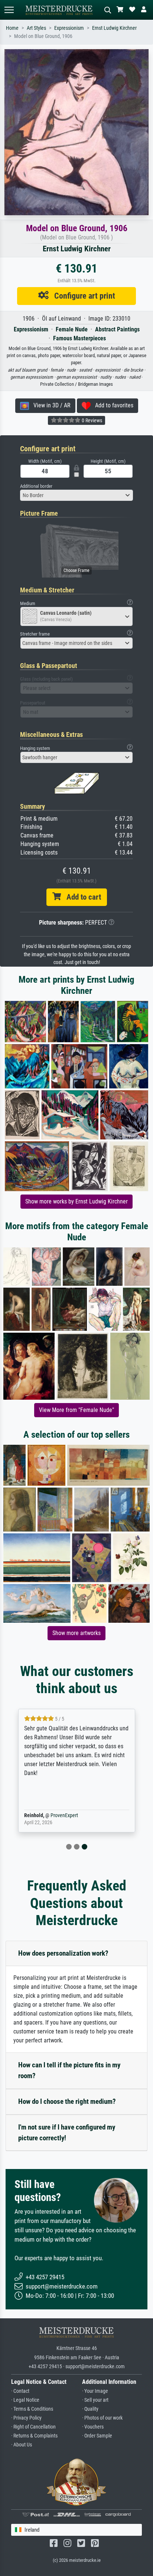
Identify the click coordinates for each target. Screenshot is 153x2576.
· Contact (20, 2391)
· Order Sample (97, 2436)
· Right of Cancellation (33, 2427)
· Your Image (95, 2391)
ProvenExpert (64, 1815)
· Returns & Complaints (34, 2436)
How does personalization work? (63, 1953)
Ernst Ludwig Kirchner (114, 28)
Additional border (36, 486)
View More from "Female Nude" (76, 1410)
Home (12, 28)
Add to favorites (112, 405)
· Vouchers (93, 2427)
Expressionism (69, 28)
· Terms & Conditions (32, 2409)
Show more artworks (76, 1633)
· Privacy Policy (26, 2418)
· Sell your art (95, 2400)
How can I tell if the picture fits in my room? (69, 2070)
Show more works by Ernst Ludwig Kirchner (76, 1201)
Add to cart (81, 897)
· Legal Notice (25, 2400)
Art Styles (36, 28)
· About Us (22, 2445)
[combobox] (76, 495)
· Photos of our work (102, 2418)
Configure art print (82, 296)
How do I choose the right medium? (67, 2101)
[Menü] (9, 10)
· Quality (90, 2409)
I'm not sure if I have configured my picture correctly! (67, 2133)
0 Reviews (91, 420)
